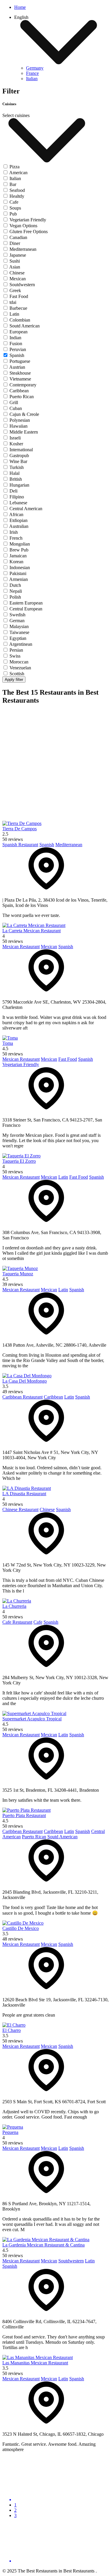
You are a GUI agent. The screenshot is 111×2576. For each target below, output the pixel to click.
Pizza (15, 167)
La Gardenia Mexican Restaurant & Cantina (44, 2245)
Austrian (17, 367)
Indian (15, 338)
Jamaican (18, 556)
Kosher (16, 444)
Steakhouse (20, 373)
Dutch (15, 585)
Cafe (14, 202)
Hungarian (19, 485)
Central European (26, 609)
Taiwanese (19, 632)
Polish (15, 597)
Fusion (16, 344)
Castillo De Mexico (21, 1928)
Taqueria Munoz (18, 1274)
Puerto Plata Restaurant (24, 1815)
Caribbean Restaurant (22, 1397)
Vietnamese (20, 379)
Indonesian (20, 568)
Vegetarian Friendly (28, 220)
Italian (15, 178)
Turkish (17, 467)
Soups (15, 208)
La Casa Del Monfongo (25, 1381)
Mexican (18, 279)
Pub (13, 214)
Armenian (18, 579)
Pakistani (18, 573)
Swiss (15, 656)
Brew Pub (19, 550)
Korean (16, 562)
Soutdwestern (22, 285)
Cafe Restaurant (17, 1622)
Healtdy (17, 196)
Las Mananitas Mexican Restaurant (35, 2363)
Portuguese (20, 361)
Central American (26, 509)
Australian (19, 526)
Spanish (17, 355)
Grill (14, 402)
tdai (13, 302)
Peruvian (18, 349)
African (16, 514)
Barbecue (18, 308)
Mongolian (20, 544)
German (17, 621)
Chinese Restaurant (20, 1509)
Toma (8, 1043)
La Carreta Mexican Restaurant (32, 931)
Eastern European (26, 603)
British (16, 479)
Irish (14, 532)
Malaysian (19, 626)
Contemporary (23, 385)
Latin (14, 314)
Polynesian (20, 420)
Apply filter (14, 680)
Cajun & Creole (24, 414)
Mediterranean (23, 249)
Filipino (17, 497)
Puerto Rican (22, 397)
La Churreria (14, 1606)
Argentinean (21, 644)
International (21, 450)
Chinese (17, 273)
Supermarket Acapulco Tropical (32, 1719)
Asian (15, 267)
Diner (15, 243)
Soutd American (25, 326)
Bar (13, 184)
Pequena (10, 2132)
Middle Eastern (24, 432)
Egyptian (18, 638)
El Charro (12, 2030)
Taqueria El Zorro (19, 1161)
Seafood (17, 190)
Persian (16, 650)
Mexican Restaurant (21, 947)
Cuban (16, 408)
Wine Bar (18, 461)
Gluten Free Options (29, 232)
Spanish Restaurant (20, 845)
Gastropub (19, 456)
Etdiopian (18, 520)
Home (20, 7)
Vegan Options (23, 226)
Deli (13, 491)
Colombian (20, 320)
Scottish (17, 674)
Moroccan (19, 662)
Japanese (18, 255)
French (16, 538)
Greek (15, 290)
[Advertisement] (55, 766)
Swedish (17, 615)
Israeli (15, 438)
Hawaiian (18, 426)
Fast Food (19, 296)
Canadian (18, 237)
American (18, 173)
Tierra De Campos (20, 829)
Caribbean (19, 391)
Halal (15, 473)
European (18, 332)
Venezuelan (20, 668)
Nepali (16, 591)
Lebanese (18, 503)
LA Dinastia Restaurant (24, 1494)
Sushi (15, 261)
